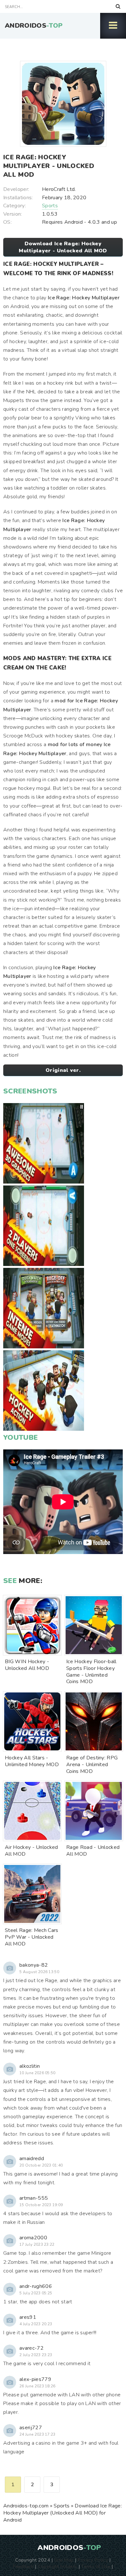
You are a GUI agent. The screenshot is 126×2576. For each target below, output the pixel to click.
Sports (50, 206)
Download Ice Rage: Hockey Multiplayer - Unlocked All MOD (63, 247)
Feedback (23, 2566)
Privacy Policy (93, 2560)
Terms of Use (96, 2566)
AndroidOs (34, 26)
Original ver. (63, 1070)
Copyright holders (57, 2566)
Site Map (64, 2560)
